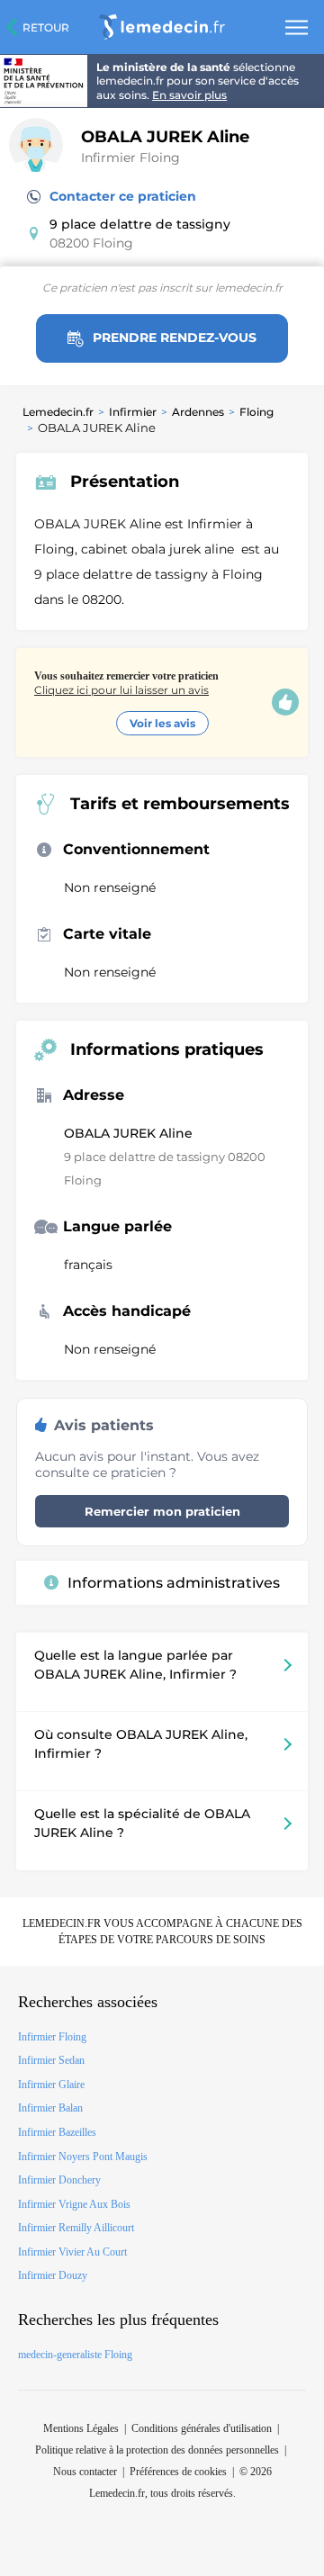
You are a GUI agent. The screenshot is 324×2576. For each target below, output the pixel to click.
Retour (46, 27)
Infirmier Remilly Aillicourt (76, 2228)
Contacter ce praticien (123, 196)
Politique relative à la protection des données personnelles (157, 2450)
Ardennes (198, 412)
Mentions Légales (81, 2428)
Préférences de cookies (178, 2472)
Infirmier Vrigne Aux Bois (74, 2204)
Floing (256, 412)
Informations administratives (174, 1583)
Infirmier (133, 412)
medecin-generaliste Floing (75, 2355)
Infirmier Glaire (51, 2085)
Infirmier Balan (50, 2108)
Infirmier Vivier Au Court (72, 2252)
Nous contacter (85, 2472)
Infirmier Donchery (59, 2180)
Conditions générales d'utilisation (202, 2428)
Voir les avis (162, 723)
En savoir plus (189, 95)
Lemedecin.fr (58, 412)
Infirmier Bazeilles (57, 2132)
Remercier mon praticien (162, 1511)
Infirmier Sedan (51, 2060)
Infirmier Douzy (53, 2275)
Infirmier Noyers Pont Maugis (83, 2157)
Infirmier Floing (130, 158)
